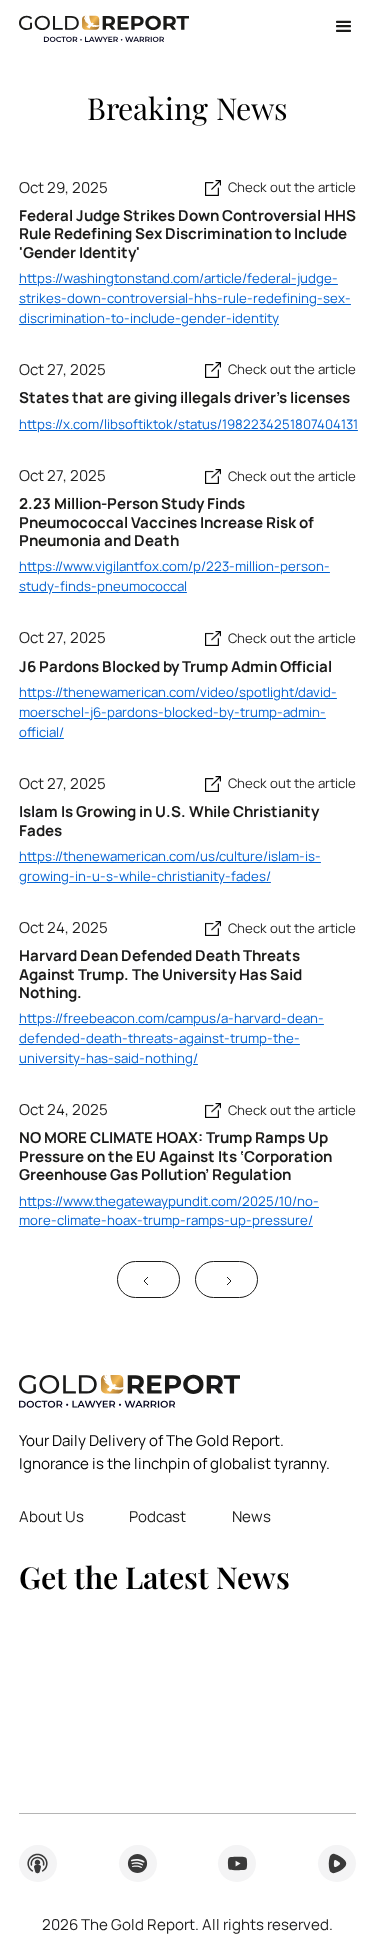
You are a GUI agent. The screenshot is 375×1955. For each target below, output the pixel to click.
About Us (51, 1516)
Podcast (157, 1516)
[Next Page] (226, 1279)
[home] (104, 27)
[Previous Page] (148, 1279)
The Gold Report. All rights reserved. (187, 1924)
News (251, 1516)
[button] (336, 27)
